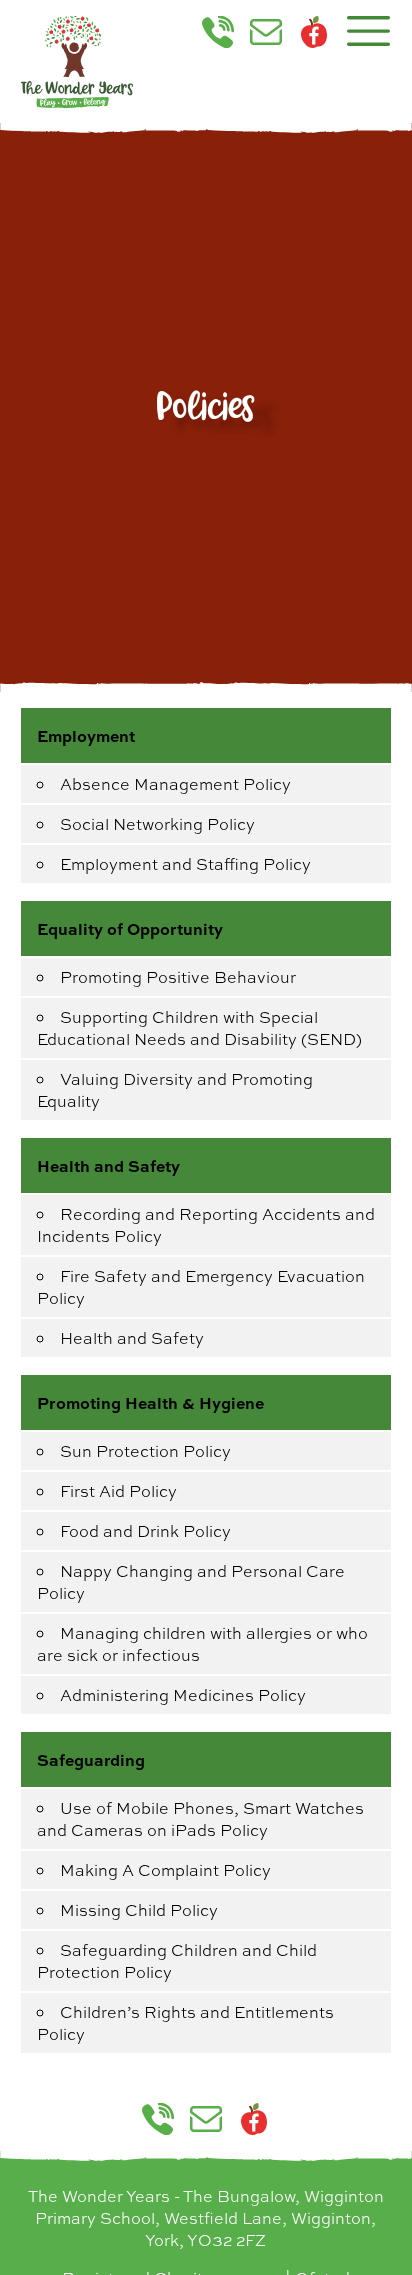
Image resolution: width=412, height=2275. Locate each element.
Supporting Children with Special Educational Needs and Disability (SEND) (199, 1028)
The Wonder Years (77, 61)
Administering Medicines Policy (183, 1695)
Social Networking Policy (157, 824)
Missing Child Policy (139, 1910)
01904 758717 (226, 32)
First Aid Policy (118, 1491)
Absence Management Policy (175, 784)
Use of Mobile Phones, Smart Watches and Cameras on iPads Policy (200, 1819)
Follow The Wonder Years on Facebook (314, 32)
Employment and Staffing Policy (185, 864)
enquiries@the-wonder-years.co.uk (274, 32)
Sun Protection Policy (145, 1451)
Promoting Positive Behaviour (178, 977)
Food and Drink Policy (145, 1531)
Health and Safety (132, 1338)
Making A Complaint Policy (165, 1870)
